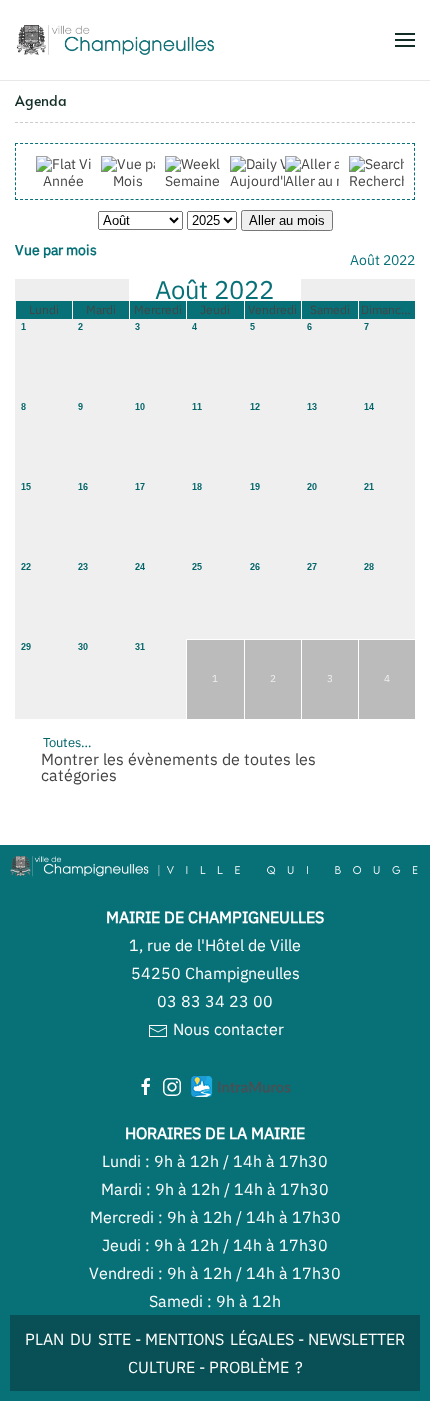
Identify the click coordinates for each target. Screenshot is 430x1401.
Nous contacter (226, 1029)
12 (255, 407)
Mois (128, 181)
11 (197, 407)
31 (140, 647)
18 (197, 487)
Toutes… (67, 742)
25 (197, 567)
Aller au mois (326, 181)
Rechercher (385, 181)
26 (255, 567)
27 (312, 567)
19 (255, 487)
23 (83, 567)
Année (63, 181)
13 (312, 407)
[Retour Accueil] (115, 40)
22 (26, 567)
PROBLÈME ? (256, 1367)
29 (26, 647)
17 (140, 487)
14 (369, 407)
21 (369, 487)
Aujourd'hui (266, 181)
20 (312, 487)
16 (83, 487)
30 (83, 647)
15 (26, 487)
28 (369, 567)
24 (140, 567)
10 (140, 407)
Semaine (192, 181)
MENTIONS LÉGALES (219, 1339)
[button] (405, 40)
